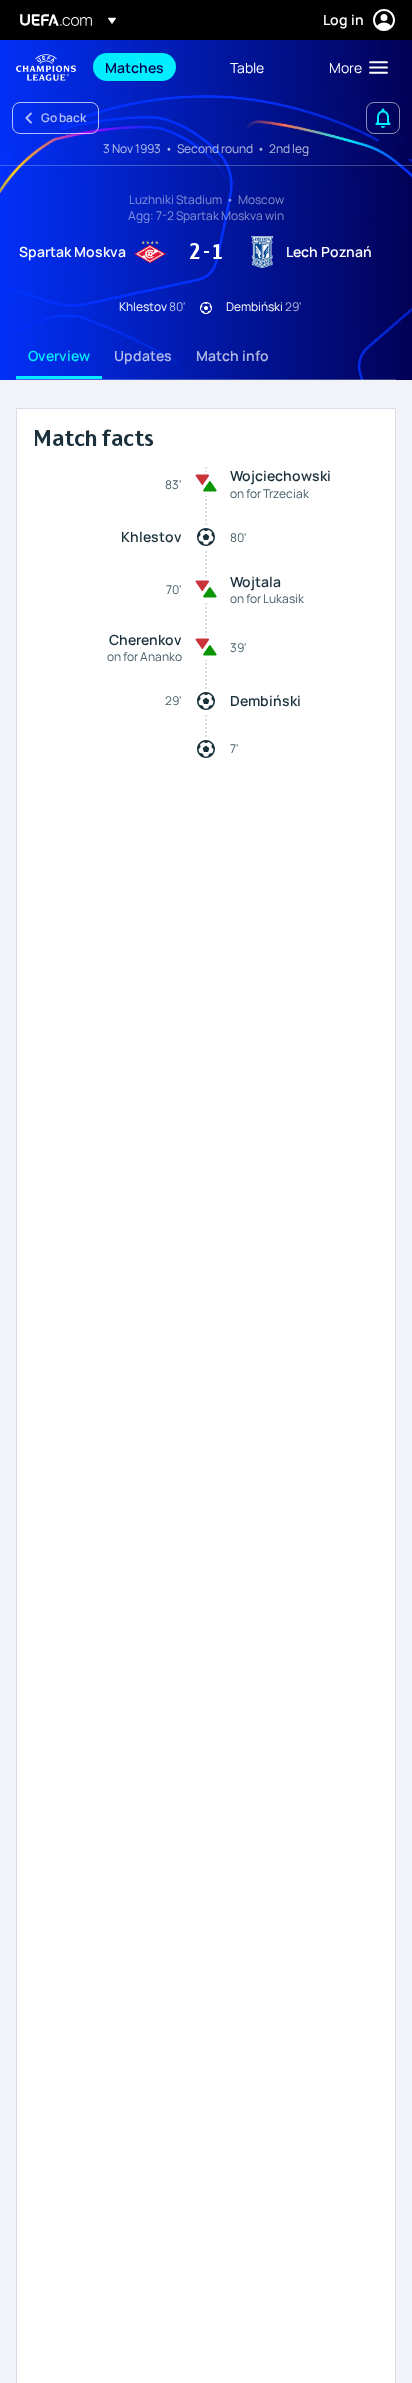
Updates (143, 355)
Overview (59, 355)
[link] (134, 67)
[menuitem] (150, 67)
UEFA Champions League (46, 67)
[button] (354, 67)
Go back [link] (63, 117)
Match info (232, 355)
